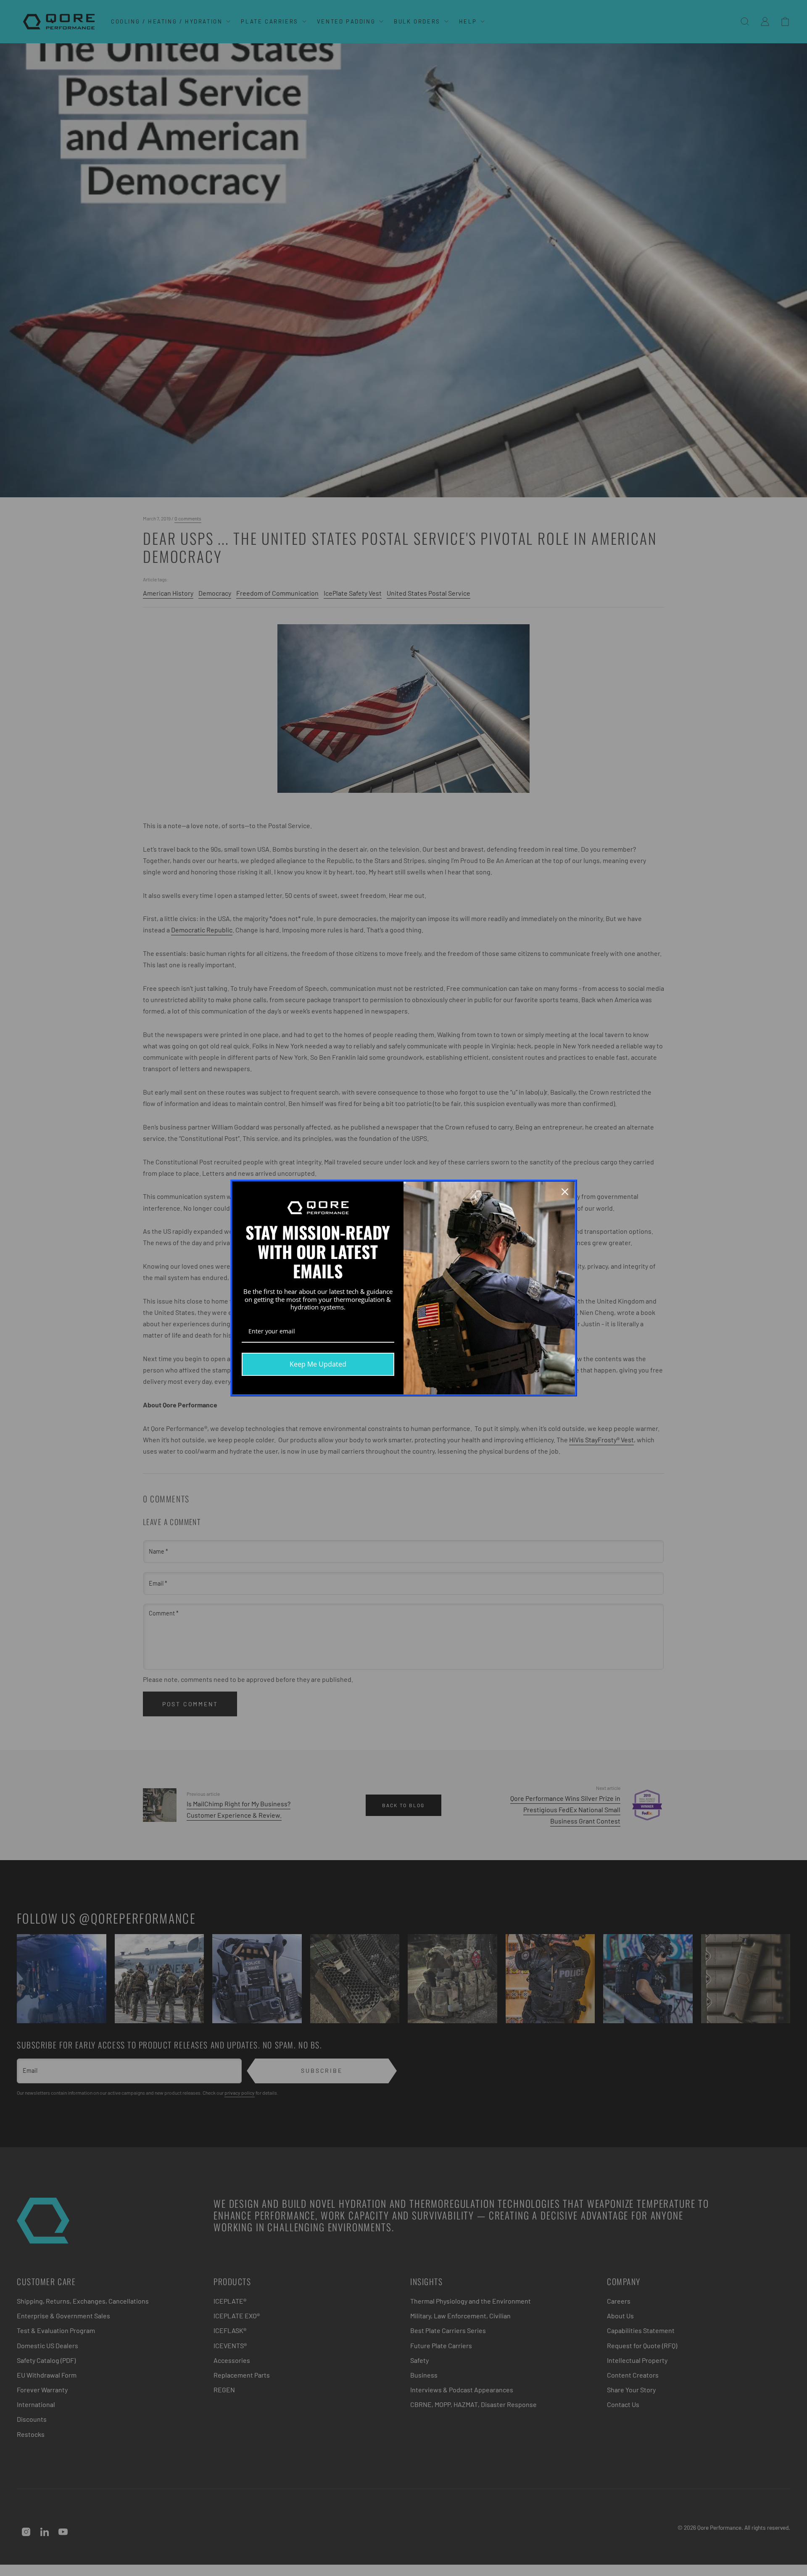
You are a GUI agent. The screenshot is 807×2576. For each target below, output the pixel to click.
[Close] (565, 1192)
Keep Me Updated (318, 1364)
